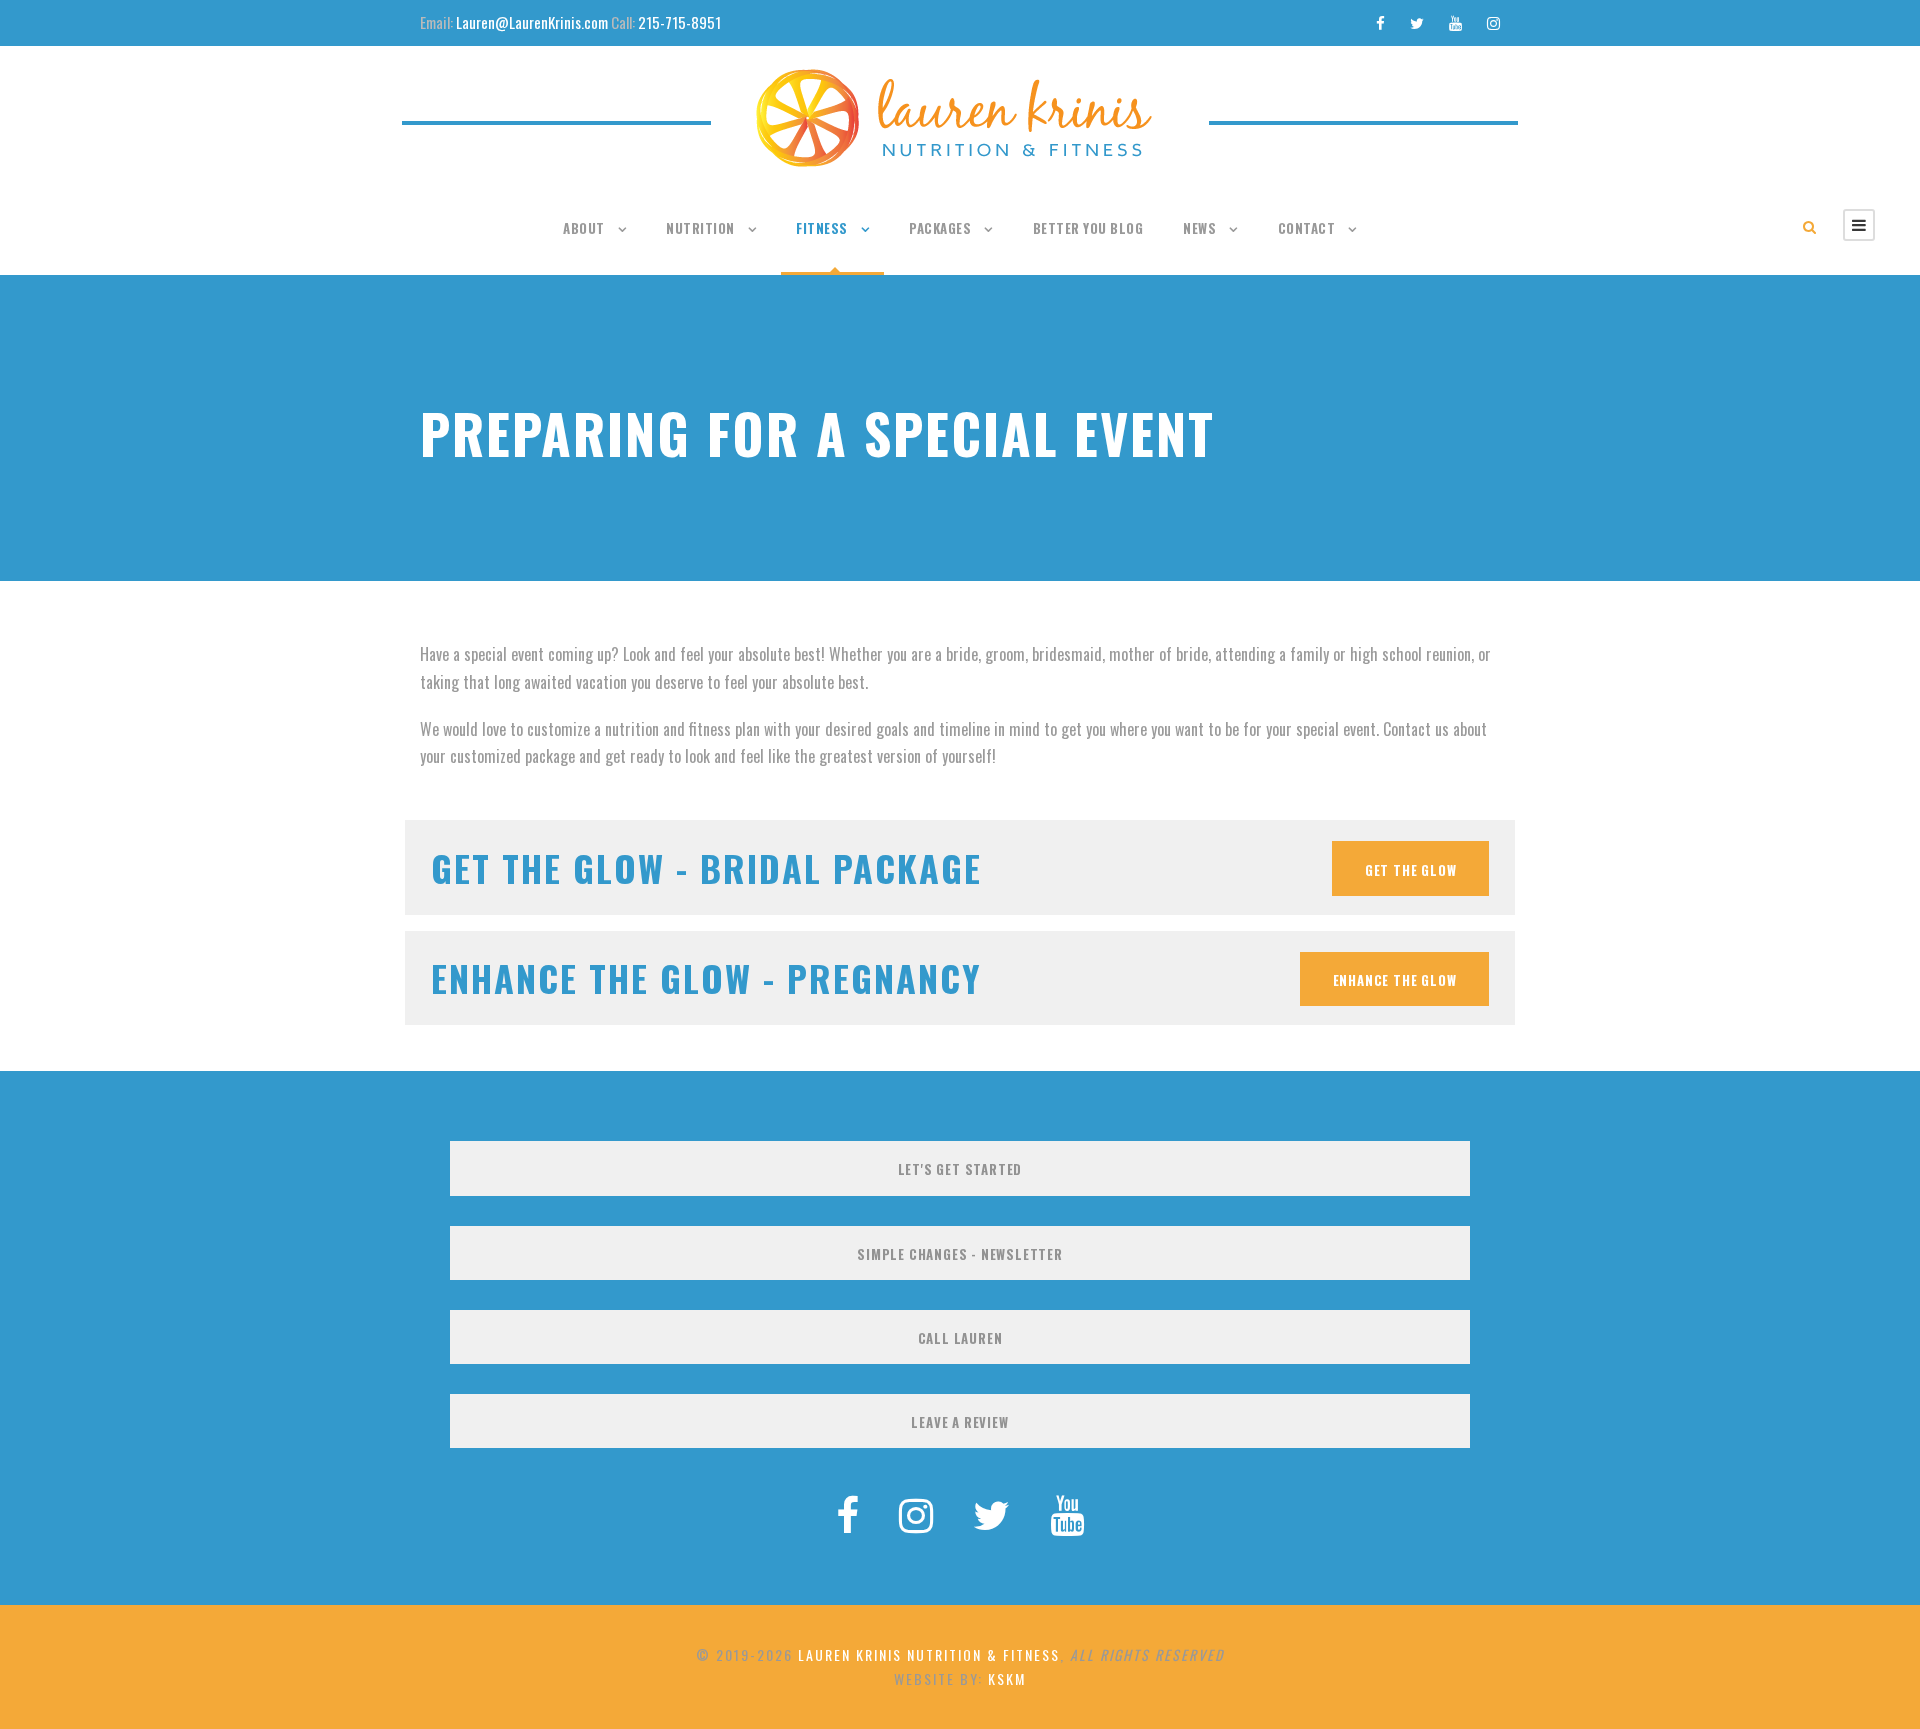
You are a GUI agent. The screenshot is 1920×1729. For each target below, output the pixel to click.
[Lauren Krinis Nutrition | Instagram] (916, 1512)
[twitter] (1417, 22)
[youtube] (1455, 22)
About (584, 228)
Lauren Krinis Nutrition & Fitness (929, 1654)
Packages (940, 228)
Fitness (822, 228)
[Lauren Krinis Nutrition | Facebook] (847, 1512)
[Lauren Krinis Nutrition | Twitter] (991, 1512)
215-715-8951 (679, 22)
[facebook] (1380, 22)
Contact (1307, 228)
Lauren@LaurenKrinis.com (532, 22)
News (1199, 228)
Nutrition (700, 228)
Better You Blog (1088, 228)
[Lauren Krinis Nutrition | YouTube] (1067, 1512)
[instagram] (1493, 22)
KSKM (1007, 1678)
